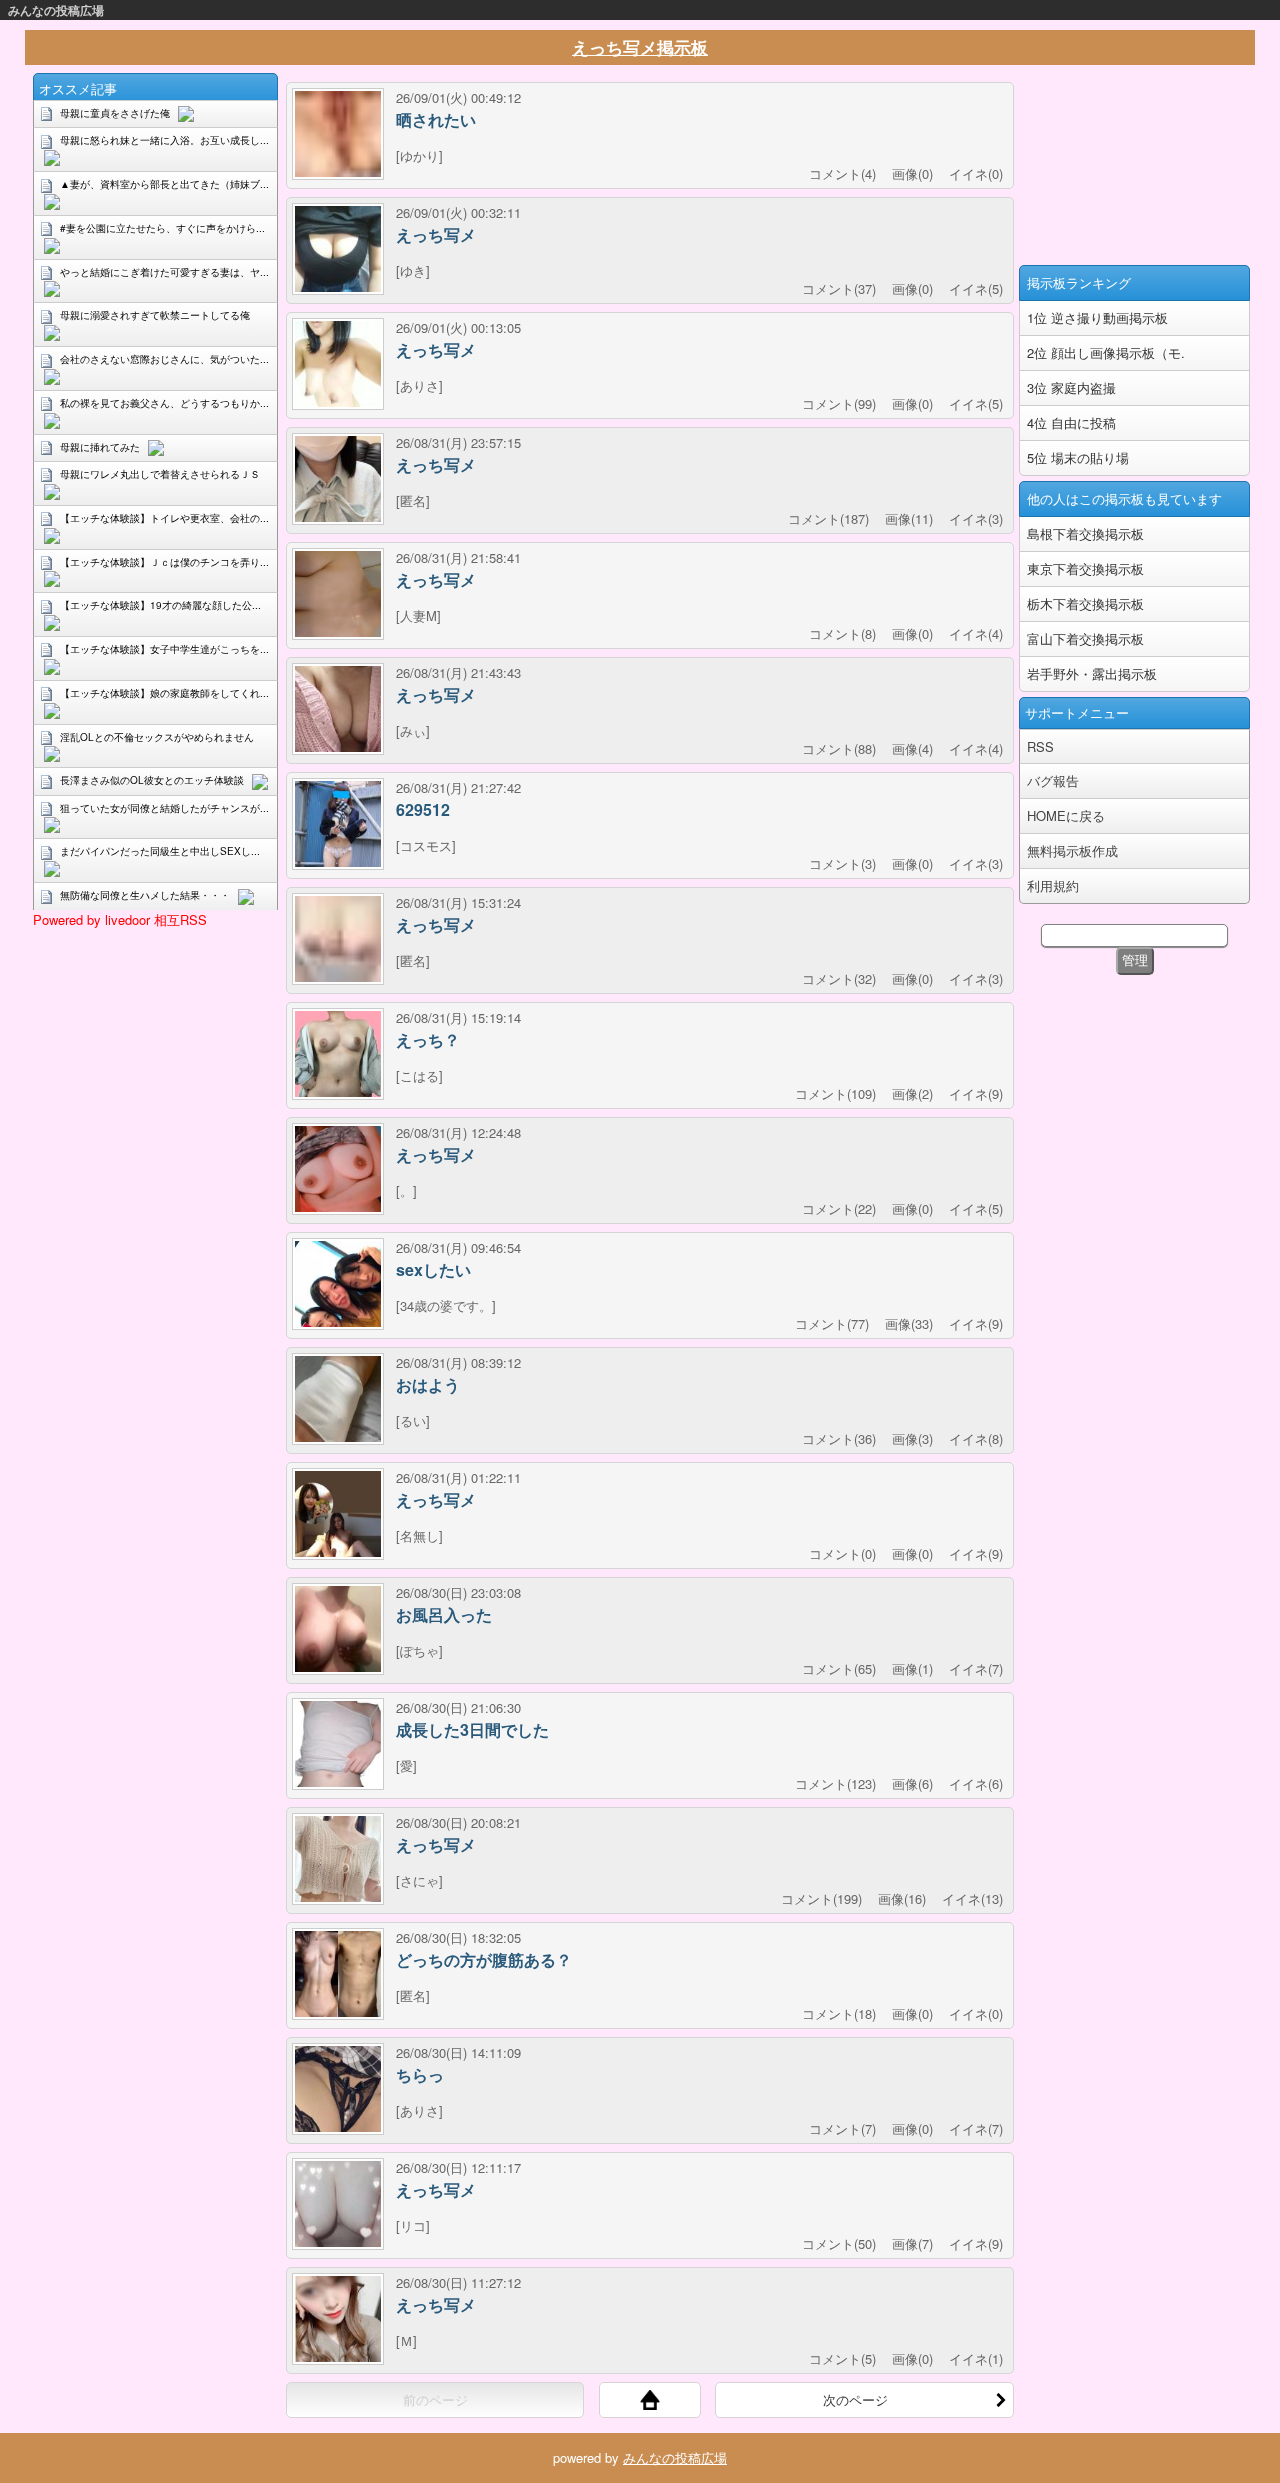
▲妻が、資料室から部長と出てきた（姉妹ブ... (164, 184)
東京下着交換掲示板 (1085, 568)
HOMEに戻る (1066, 815)
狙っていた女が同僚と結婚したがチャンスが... (164, 808)
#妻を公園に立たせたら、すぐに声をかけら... (162, 228)
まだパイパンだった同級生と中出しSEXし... (160, 851)
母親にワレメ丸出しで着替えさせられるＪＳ (160, 474)
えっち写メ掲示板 (640, 47)
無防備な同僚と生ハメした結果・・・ (145, 895)
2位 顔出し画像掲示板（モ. (1106, 352)
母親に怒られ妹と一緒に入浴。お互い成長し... (164, 140)
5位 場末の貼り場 (1078, 457)
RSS (1040, 746)
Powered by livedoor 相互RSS (120, 919)
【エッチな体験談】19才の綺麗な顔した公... (160, 605)
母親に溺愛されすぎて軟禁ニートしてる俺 (155, 315)
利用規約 (1053, 885)
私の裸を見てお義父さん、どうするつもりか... (164, 403)
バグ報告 (1053, 780)
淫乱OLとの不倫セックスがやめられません (157, 737)
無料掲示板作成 (1072, 850)
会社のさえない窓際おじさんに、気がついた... (164, 359)
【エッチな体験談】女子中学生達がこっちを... (164, 649)
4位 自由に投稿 (1071, 422)
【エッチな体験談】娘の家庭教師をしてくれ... (164, 693)
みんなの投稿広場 (56, 10)
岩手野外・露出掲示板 (1092, 673)
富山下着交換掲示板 (1085, 638)
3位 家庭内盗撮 (1071, 387)
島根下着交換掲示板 (1085, 533)
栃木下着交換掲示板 (1085, 603)
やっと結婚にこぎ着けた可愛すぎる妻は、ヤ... (164, 272)
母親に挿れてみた (100, 447)
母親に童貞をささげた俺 (115, 113)
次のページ (855, 2399)
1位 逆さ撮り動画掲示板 (1097, 317)
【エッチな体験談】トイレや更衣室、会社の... (164, 518)
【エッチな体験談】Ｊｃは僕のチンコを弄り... (164, 562)
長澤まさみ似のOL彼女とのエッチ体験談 (152, 780)
